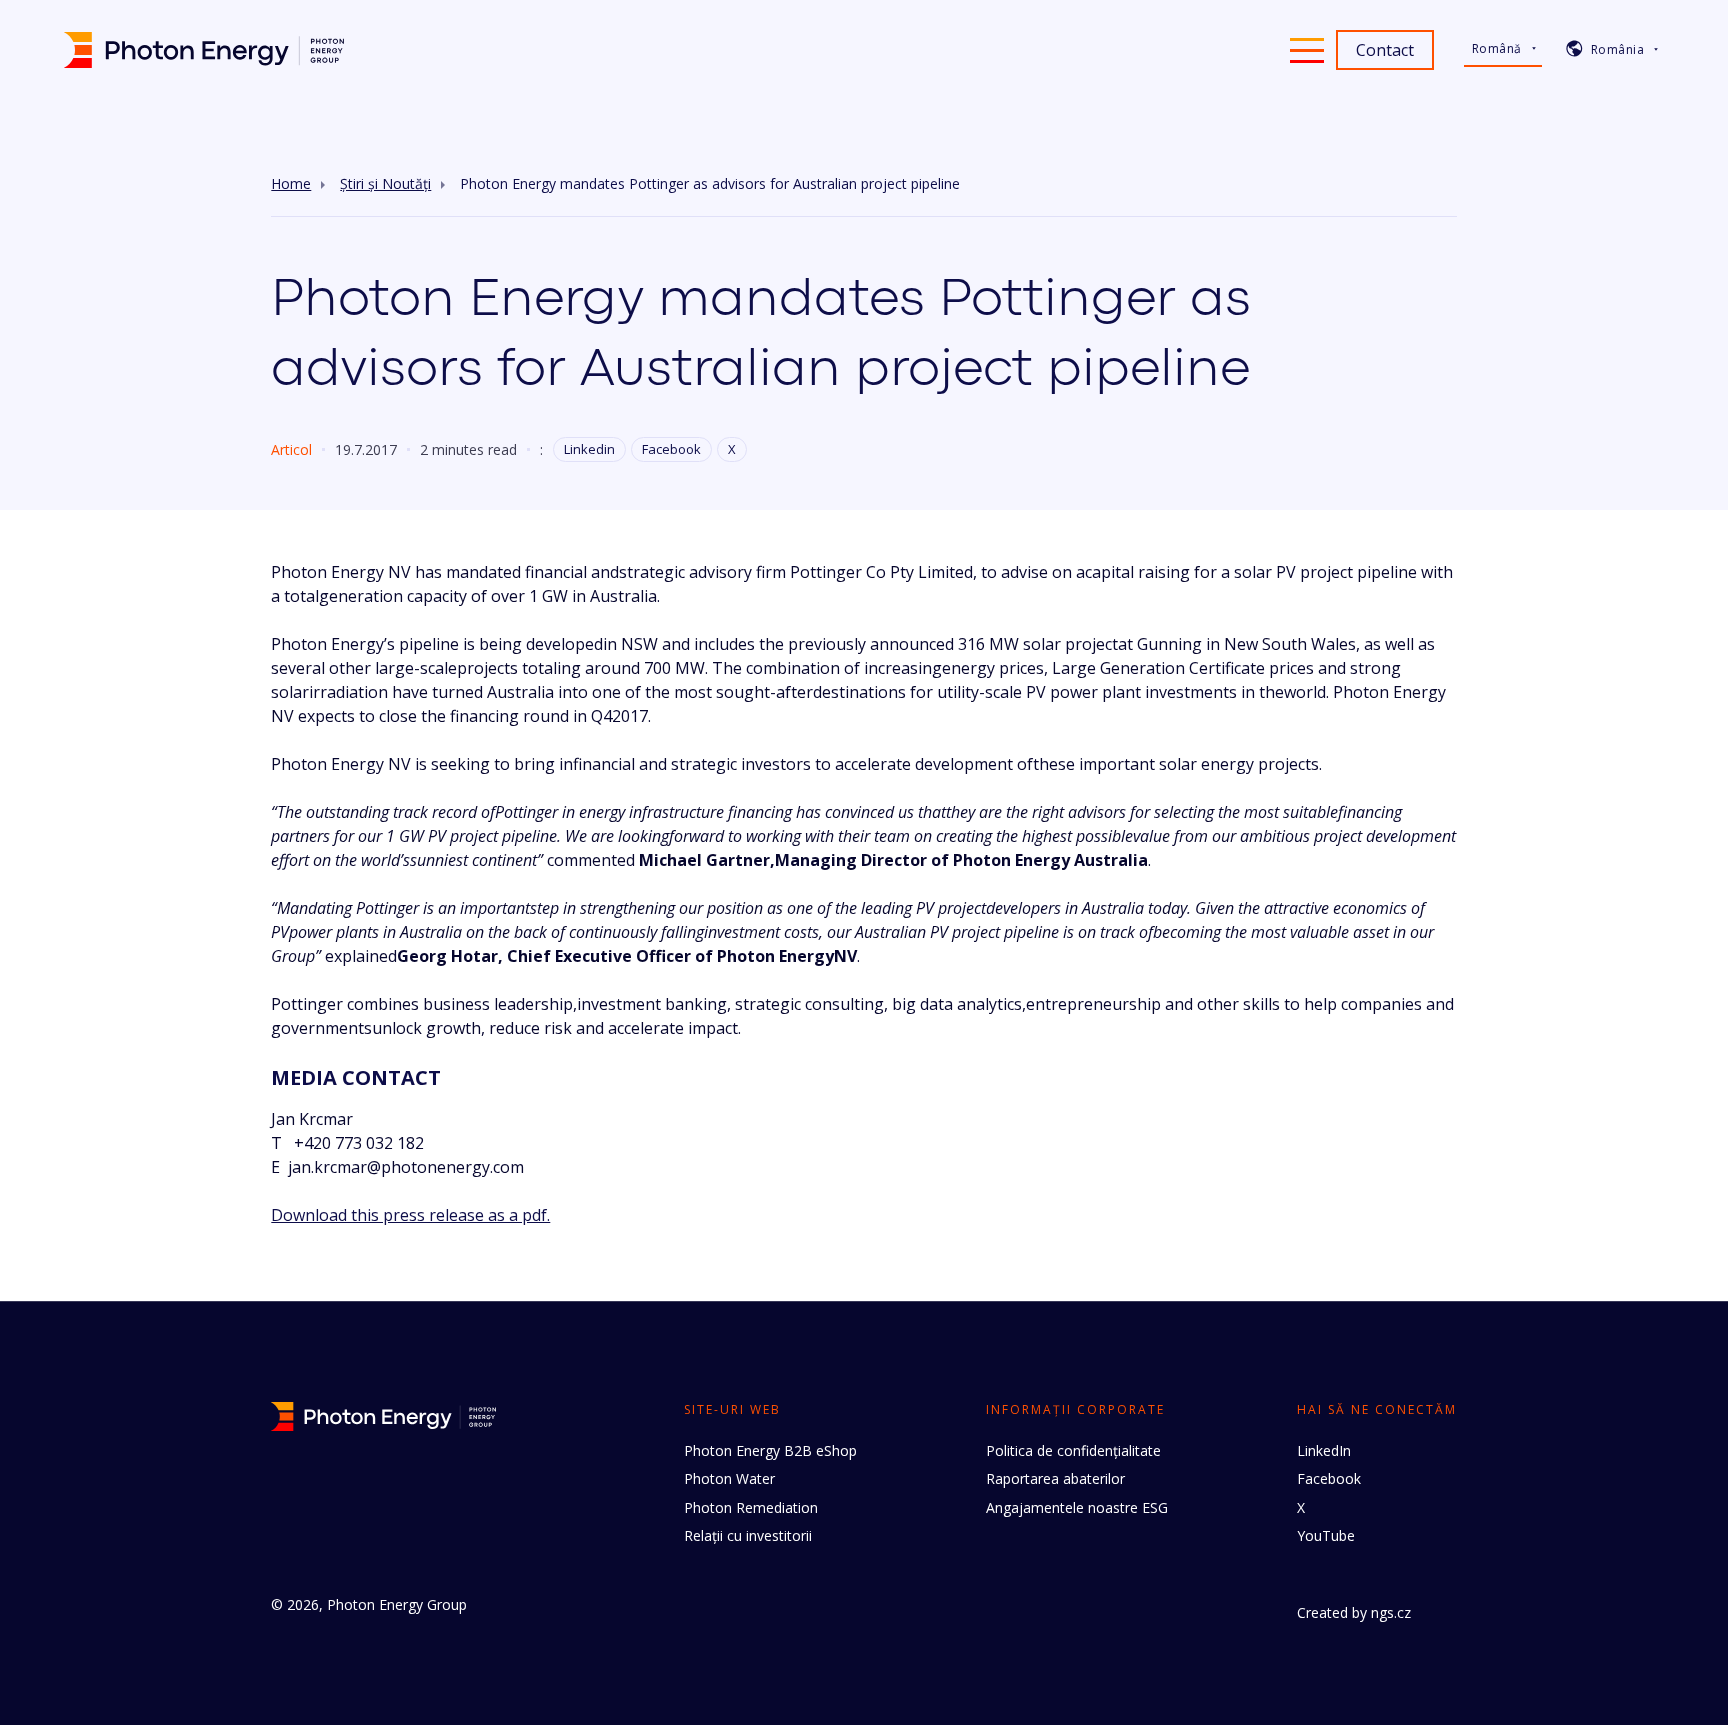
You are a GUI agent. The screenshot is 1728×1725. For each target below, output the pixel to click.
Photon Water (729, 1478)
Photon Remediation (751, 1507)
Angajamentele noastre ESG (1077, 1507)
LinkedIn (1324, 1450)
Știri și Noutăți (385, 184)
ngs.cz (1391, 1612)
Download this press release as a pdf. (410, 1215)
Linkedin (589, 449)
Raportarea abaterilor (1055, 1478)
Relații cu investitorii (748, 1535)
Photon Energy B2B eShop (770, 1450)
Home (291, 184)
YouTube (1326, 1535)
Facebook (671, 449)
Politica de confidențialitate (1073, 1450)
